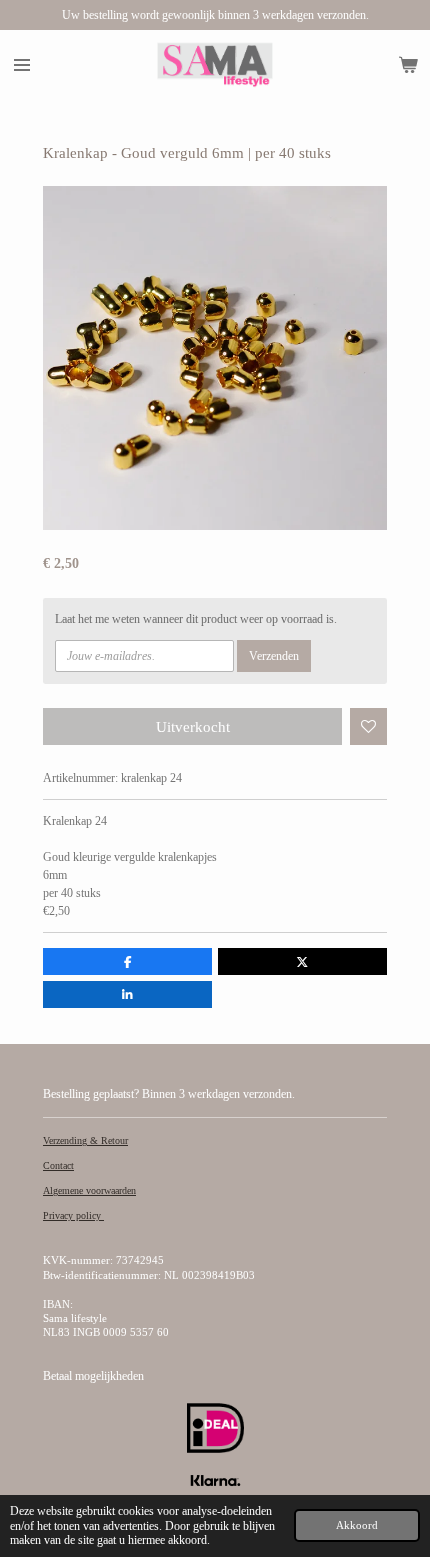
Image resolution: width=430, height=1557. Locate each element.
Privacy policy (73, 1215)
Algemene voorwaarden (89, 1190)
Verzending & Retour (85, 1140)
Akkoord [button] (357, 1525)
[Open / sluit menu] (22, 65)
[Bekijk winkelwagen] (408, 65)
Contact (58, 1165)
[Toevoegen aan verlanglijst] (369, 727)
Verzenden (274, 656)
